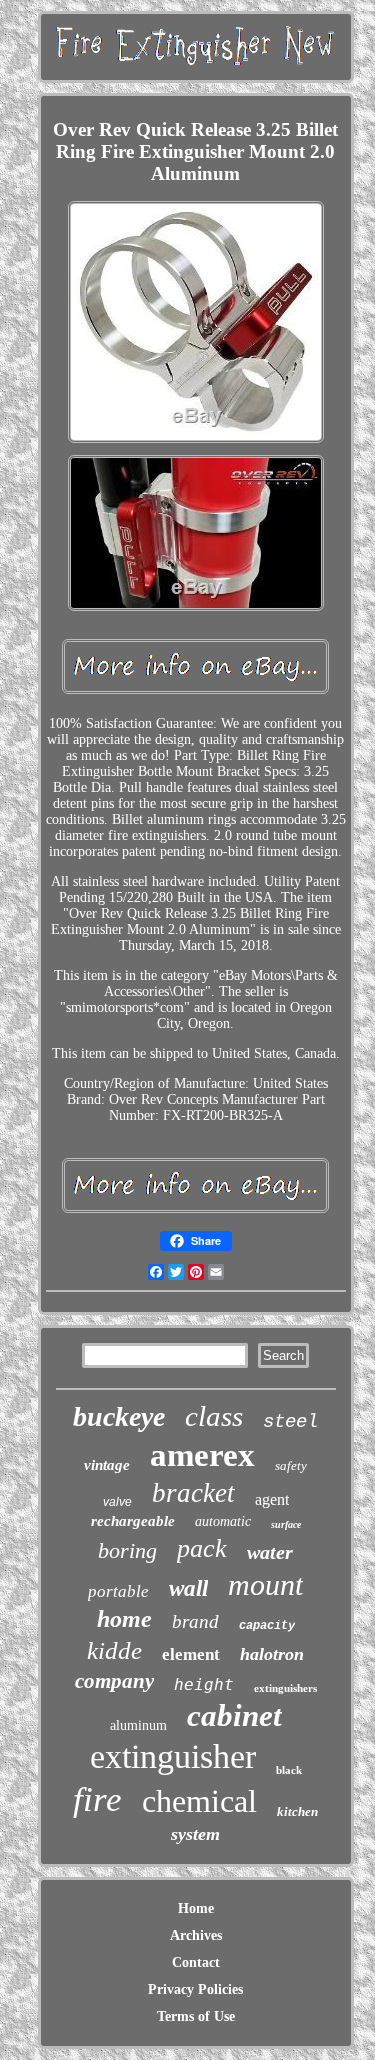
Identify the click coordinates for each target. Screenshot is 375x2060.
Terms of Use (196, 2016)
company (114, 1681)
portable (118, 1591)
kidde (114, 1650)
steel (290, 1422)
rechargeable (133, 1521)
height (204, 1684)
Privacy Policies (195, 1989)
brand (195, 1621)
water (270, 1552)
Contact (196, 1962)
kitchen (297, 1811)
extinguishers (285, 1688)
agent (272, 1499)
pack (202, 1548)
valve (117, 1502)
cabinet (234, 1715)
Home (196, 1908)
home (124, 1619)
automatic (223, 1521)
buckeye (119, 1416)
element (191, 1654)
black (289, 1770)
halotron (272, 1654)
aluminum (138, 1725)
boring (127, 1550)
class (214, 1416)
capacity (267, 1626)
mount (265, 1584)
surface (286, 1524)
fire (97, 1799)
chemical (199, 1801)
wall (188, 1588)
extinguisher (173, 1756)
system (195, 1834)
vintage (107, 1465)
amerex (202, 1455)
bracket (193, 1493)
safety (291, 1465)
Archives (196, 1935)
